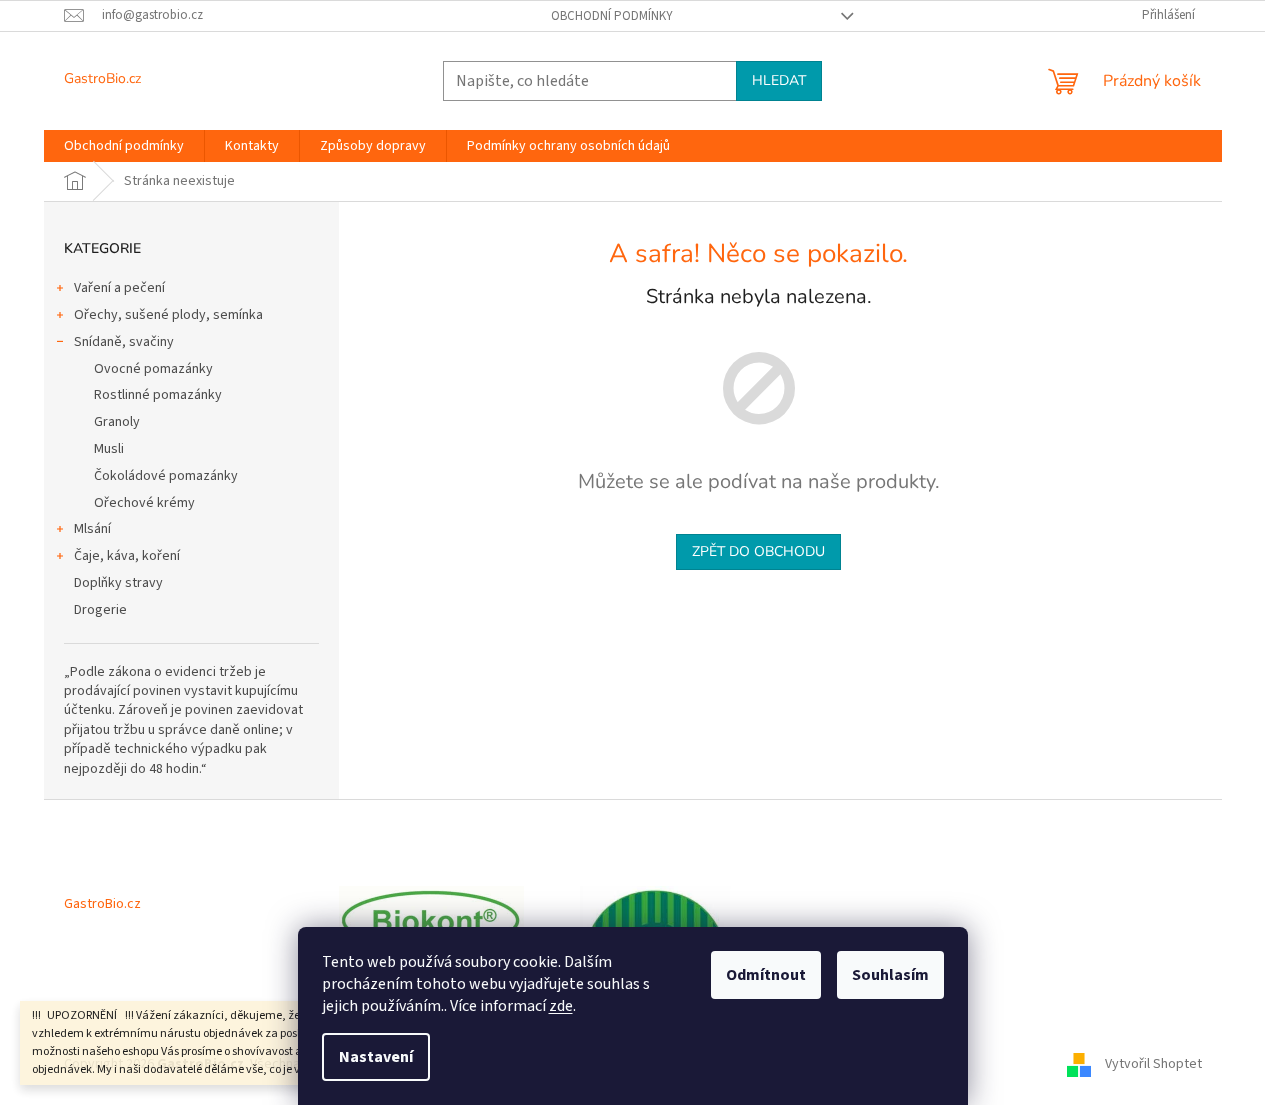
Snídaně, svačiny (124, 342)
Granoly (117, 422)
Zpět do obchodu (758, 551)
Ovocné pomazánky (153, 369)
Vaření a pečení (119, 288)
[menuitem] (124, 146)
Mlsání (92, 529)
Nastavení (376, 1057)
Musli (109, 449)
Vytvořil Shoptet (1153, 1064)
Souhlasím (890, 975)
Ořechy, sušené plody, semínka (168, 315)
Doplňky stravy (118, 583)
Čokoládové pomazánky (166, 476)
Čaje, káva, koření (127, 556)
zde (561, 1006)
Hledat (779, 80)
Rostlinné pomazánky (158, 395)
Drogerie (100, 610)
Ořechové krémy (144, 503)
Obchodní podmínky (612, 16)
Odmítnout (766, 975)
